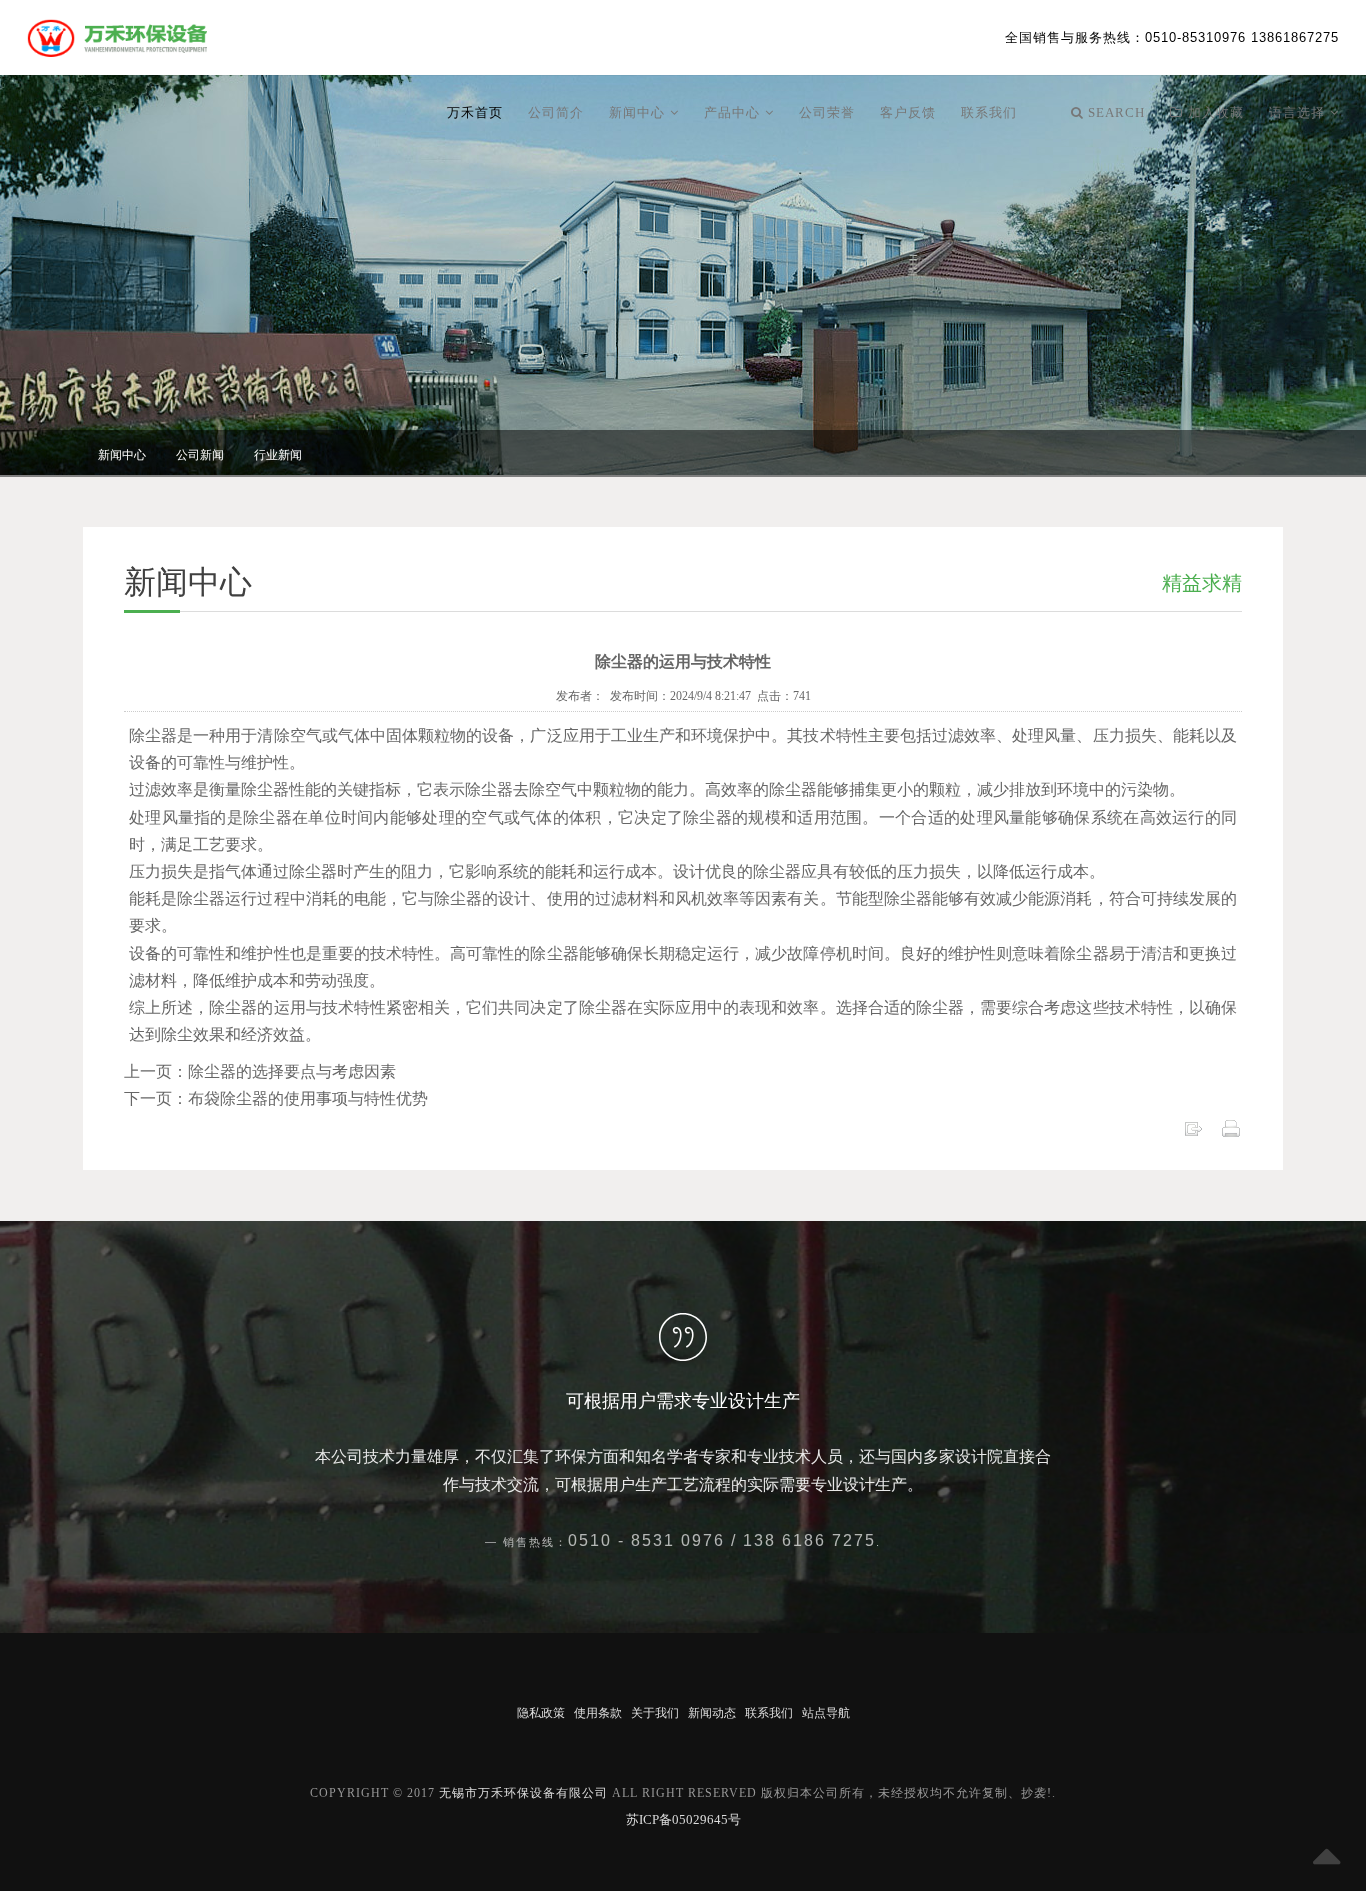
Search (1114, 112)
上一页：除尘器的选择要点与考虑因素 (260, 1071)
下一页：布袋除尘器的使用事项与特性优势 (276, 1098)
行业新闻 (278, 455)
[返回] (1193, 1127)
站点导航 (826, 1713)
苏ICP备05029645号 (683, 1819)
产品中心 (734, 112)
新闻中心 (639, 112)
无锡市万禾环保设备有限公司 (523, 1793)
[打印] (1231, 1127)
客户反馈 (908, 112)
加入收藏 (1213, 112)
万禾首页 (475, 112)
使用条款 (598, 1713)
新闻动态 (712, 1713)
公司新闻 (200, 455)
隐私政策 (541, 1713)
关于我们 (655, 1713)
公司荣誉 (827, 112)
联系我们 (989, 112)
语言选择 (1299, 112)
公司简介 (556, 112)
